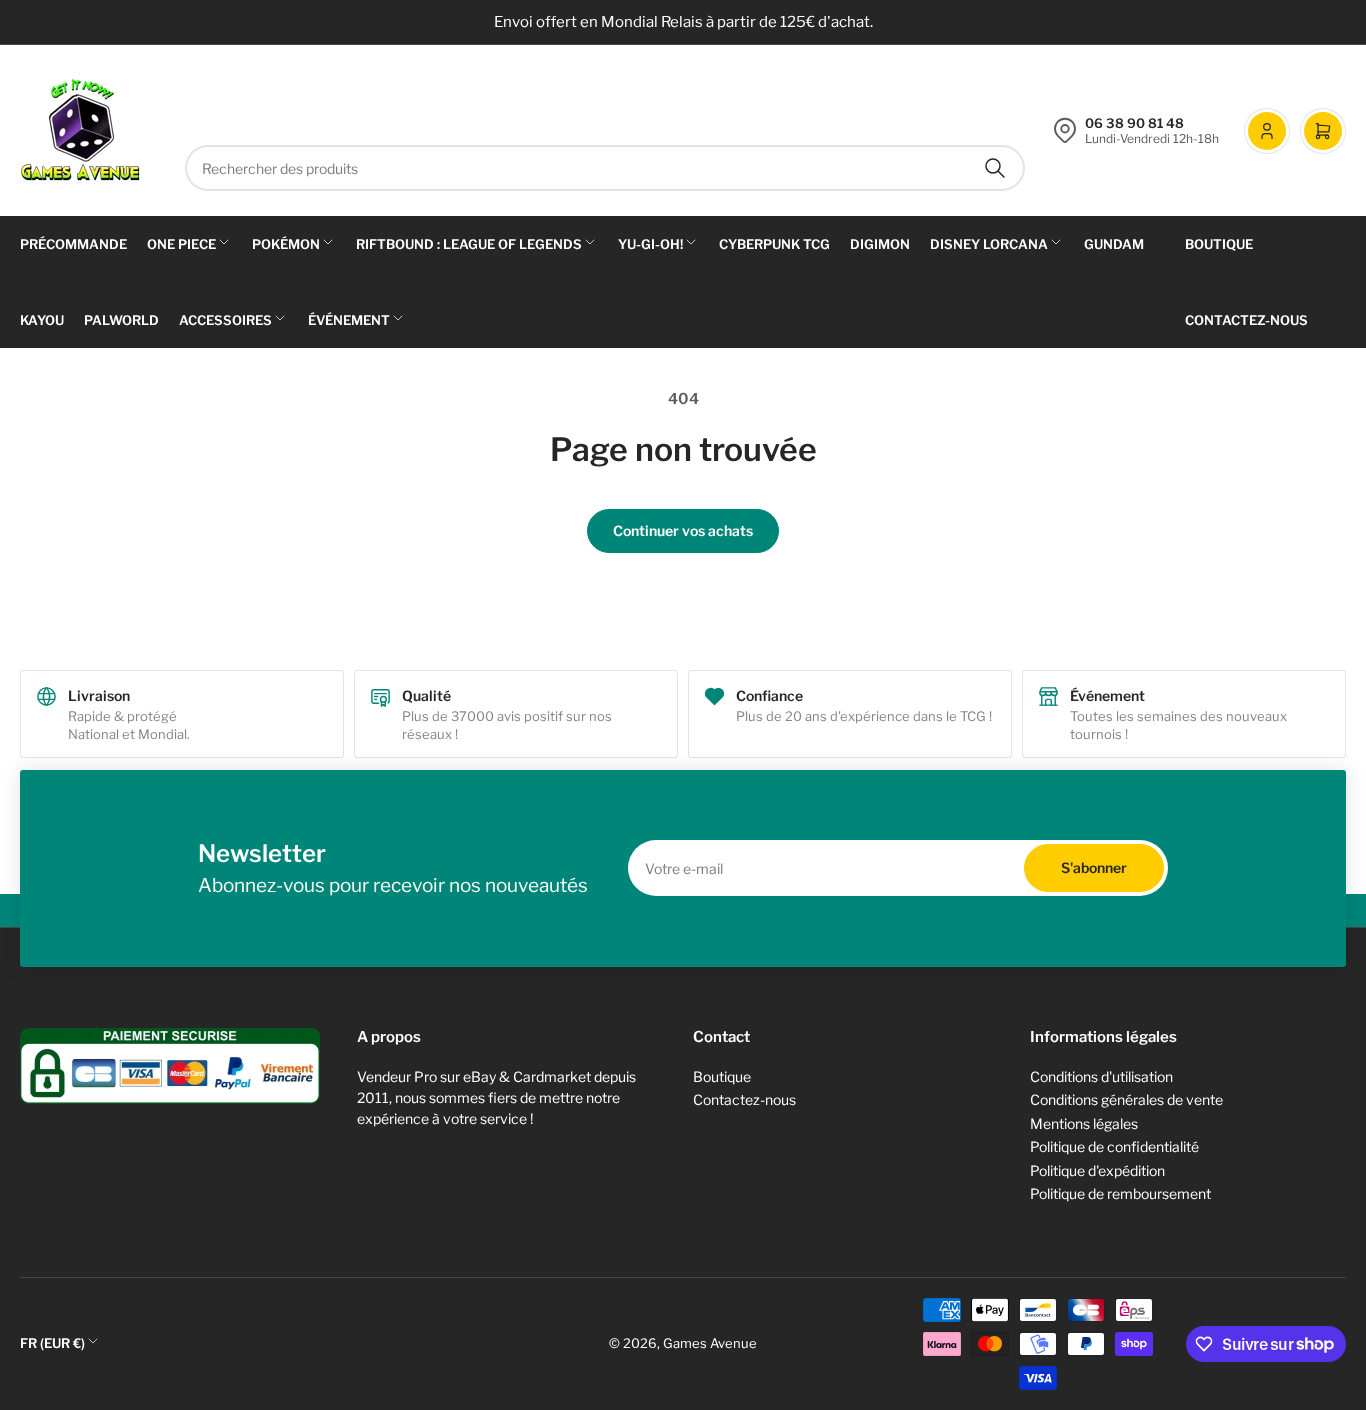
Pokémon (286, 244)
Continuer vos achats (683, 530)
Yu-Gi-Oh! (650, 244)
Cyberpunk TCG (774, 244)
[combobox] (605, 168)
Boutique (1219, 244)
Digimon (880, 244)
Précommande (73, 244)
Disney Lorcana (989, 244)
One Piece (181, 244)
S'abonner (1094, 867)
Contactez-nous (1246, 320)
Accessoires (225, 320)
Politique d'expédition (1097, 1170)
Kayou (42, 320)
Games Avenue (710, 1343)
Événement (349, 320)
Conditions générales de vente (1126, 1099)
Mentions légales (1084, 1123)
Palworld (121, 320)
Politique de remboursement (1120, 1193)
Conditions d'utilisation (1101, 1076)
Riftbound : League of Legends (469, 244)
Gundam (1114, 244)
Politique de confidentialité (1114, 1146)
